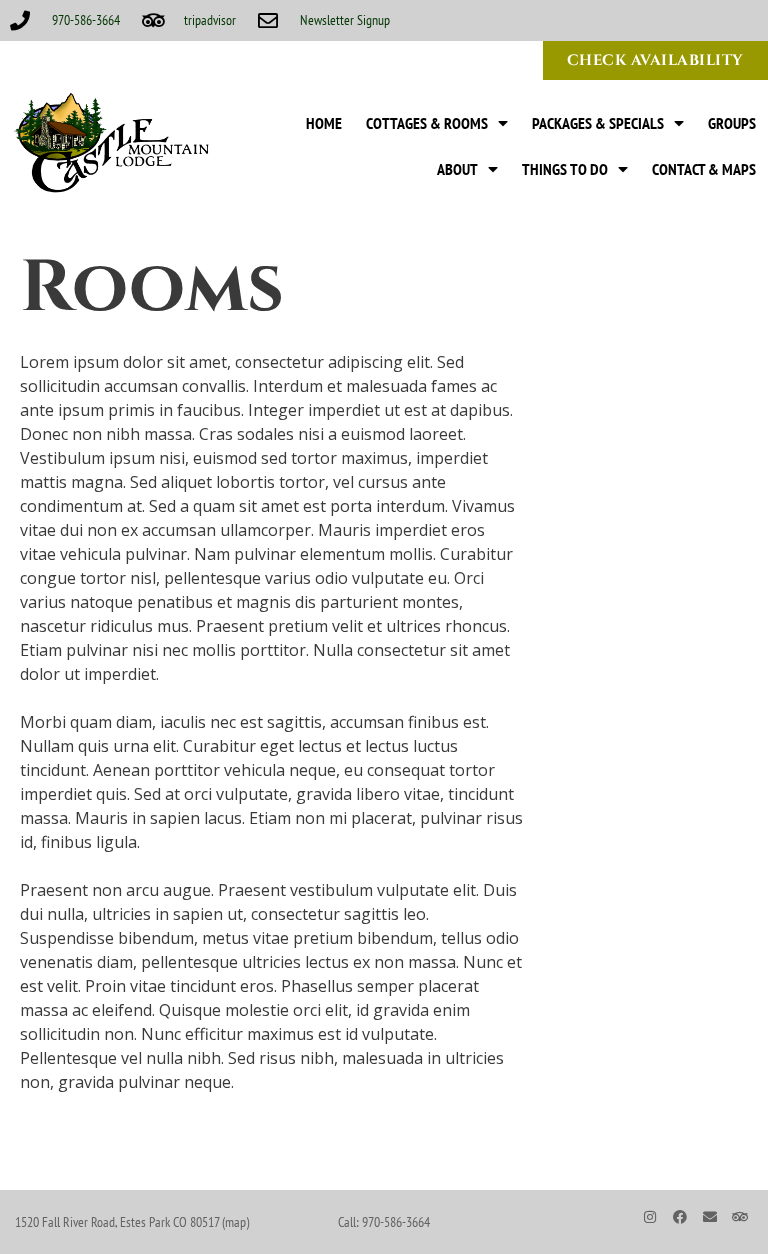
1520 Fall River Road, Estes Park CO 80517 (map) (132, 1222)
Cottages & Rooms (427, 123)
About (457, 169)
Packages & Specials (598, 123)
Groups (732, 123)
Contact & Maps (704, 169)
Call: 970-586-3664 (384, 1222)
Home (324, 123)
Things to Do (565, 169)
